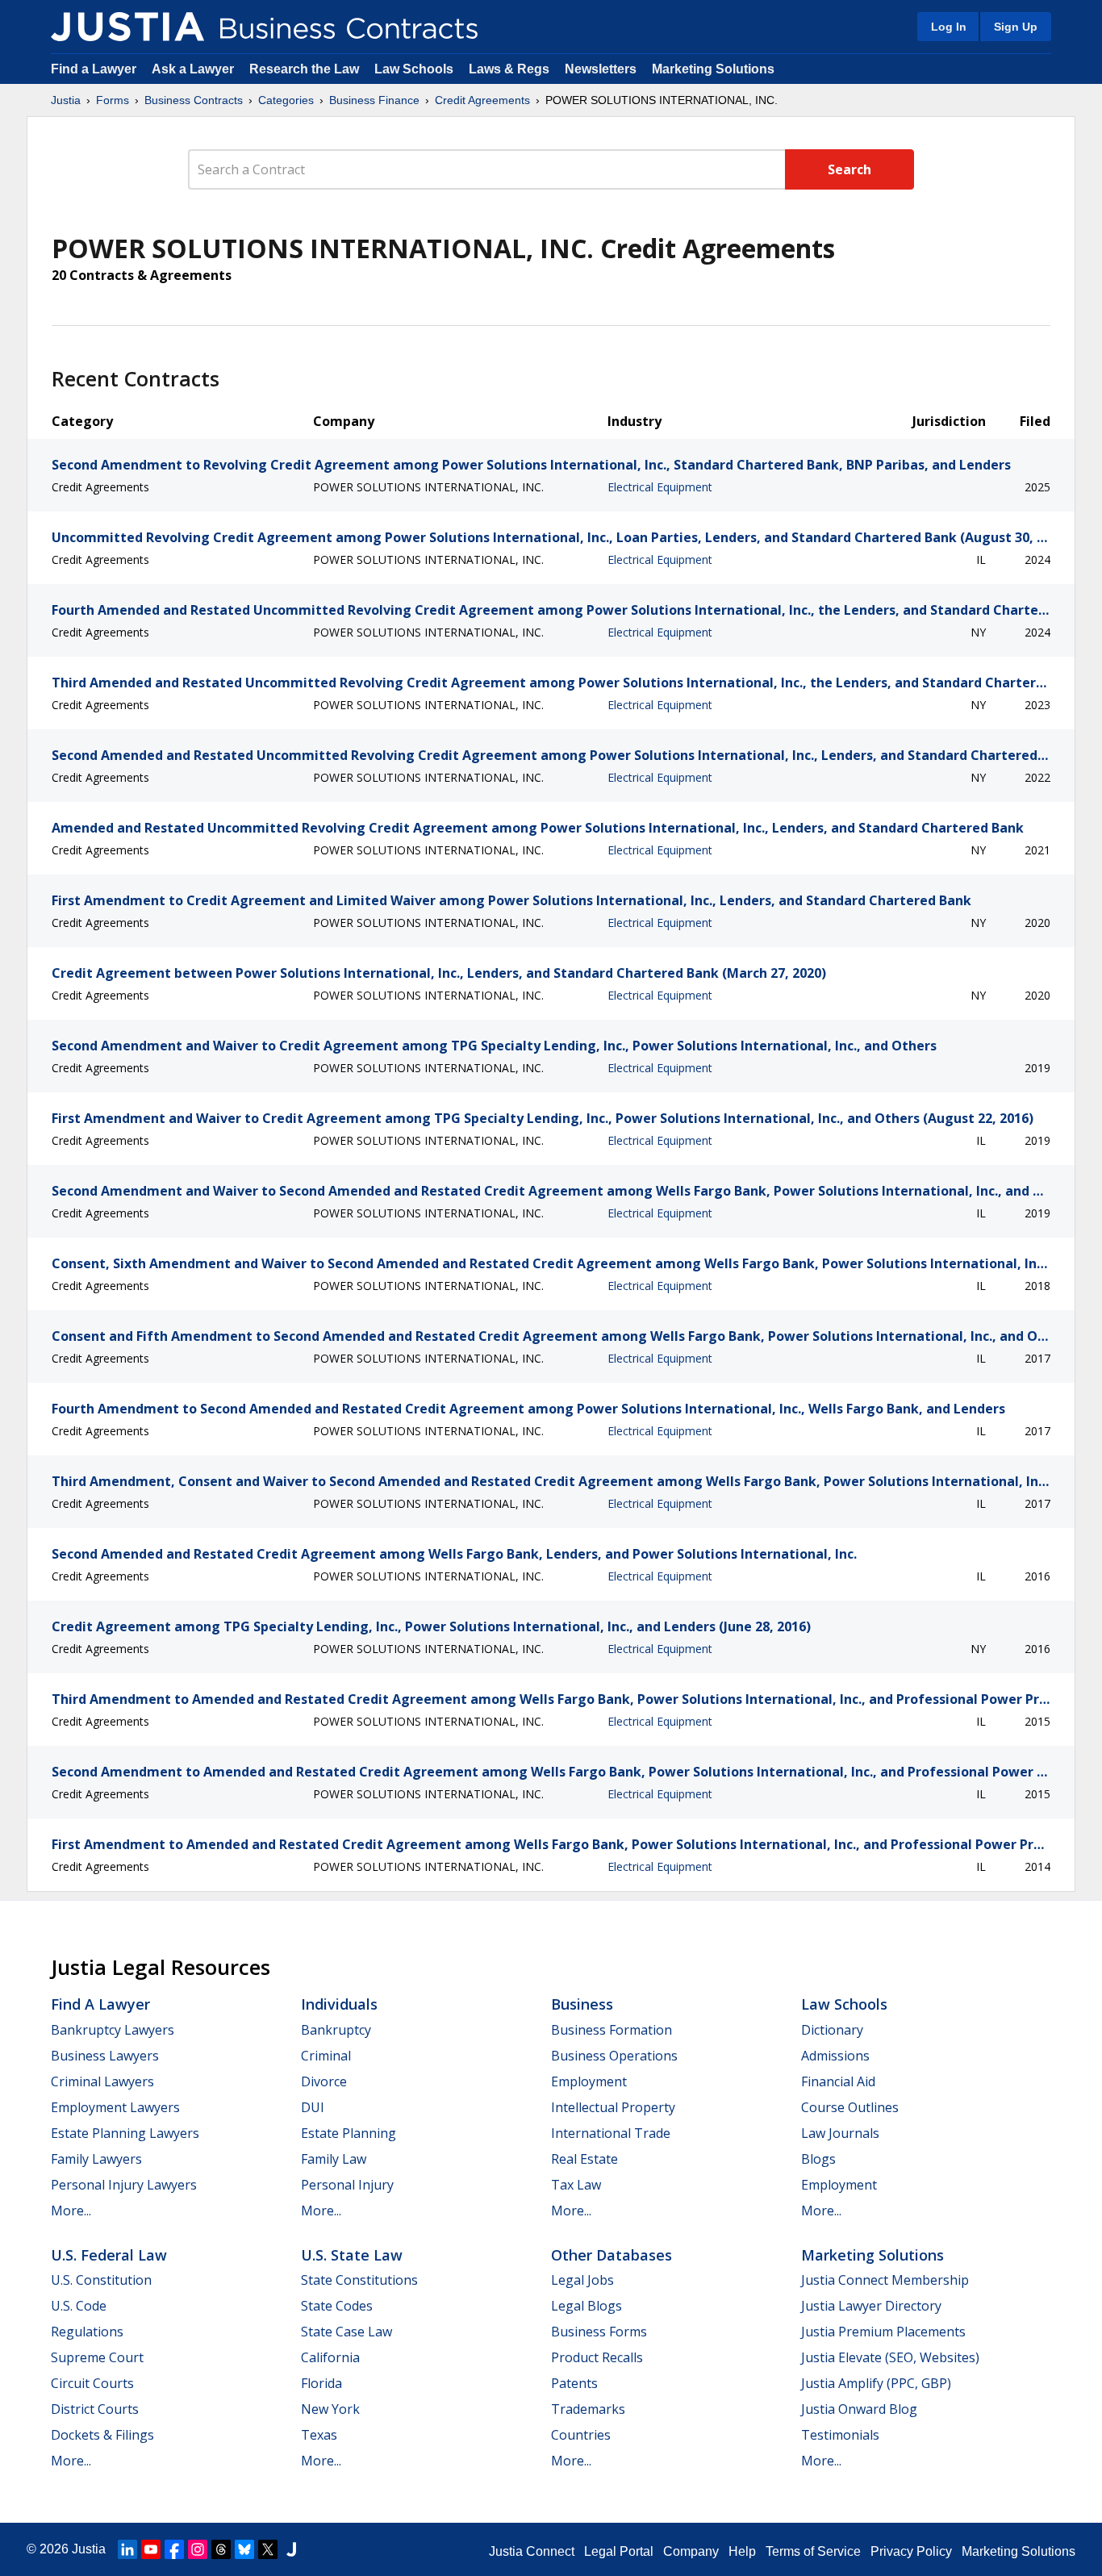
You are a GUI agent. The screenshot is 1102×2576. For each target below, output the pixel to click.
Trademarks (588, 2409)
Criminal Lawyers (102, 2081)
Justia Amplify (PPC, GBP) (876, 2383)
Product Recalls (597, 2357)
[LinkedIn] (127, 2549)
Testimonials (840, 2435)
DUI (313, 2107)
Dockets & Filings (102, 2435)
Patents (574, 2383)
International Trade (611, 2133)
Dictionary (832, 2030)
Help (742, 2551)
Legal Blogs (586, 2306)
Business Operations (614, 2056)
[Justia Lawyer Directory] (291, 2549)
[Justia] (127, 27)
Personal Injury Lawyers (124, 2185)
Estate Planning (349, 2133)
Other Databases (612, 2255)
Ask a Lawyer (194, 69)
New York (330, 2409)
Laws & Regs (509, 69)
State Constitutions (359, 2280)
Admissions (835, 2056)
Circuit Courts (92, 2383)
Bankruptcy (336, 2030)
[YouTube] (151, 2549)
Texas (319, 2435)
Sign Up (1016, 27)
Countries (581, 2435)
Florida (321, 2383)
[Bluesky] (244, 2549)
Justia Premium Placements (883, 2332)
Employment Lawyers (115, 2107)
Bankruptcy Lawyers (113, 2030)
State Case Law (346, 2332)
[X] (268, 2549)
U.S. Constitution (101, 2280)
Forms (113, 100)
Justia (66, 100)
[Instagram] (198, 2549)
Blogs (818, 2159)
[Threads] (221, 2549)
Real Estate (584, 2159)
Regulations (87, 2332)
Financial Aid (838, 2081)
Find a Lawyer (94, 69)
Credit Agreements (482, 100)
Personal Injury (347, 2185)
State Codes (337, 2306)
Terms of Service (813, 2551)
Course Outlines (850, 2107)
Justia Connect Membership (885, 2280)
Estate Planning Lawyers (125, 2133)
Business (582, 2004)
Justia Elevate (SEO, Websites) (890, 2357)
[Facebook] (174, 2549)
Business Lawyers (105, 2056)
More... (71, 2211)
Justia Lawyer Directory (871, 2306)
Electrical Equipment (660, 487)
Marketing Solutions (713, 69)
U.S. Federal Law (109, 2255)
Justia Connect (532, 2551)
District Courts (95, 2409)
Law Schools (414, 69)
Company (691, 2551)
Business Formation (612, 2030)
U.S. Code (79, 2306)
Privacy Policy (911, 2551)
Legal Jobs (582, 2280)
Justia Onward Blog (859, 2409)
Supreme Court (97, 2357)
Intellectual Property (613, 2107)
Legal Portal (619, 2551)
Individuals (339, 2004)
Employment (589, 2081)
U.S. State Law (352, 2255)
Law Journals (840, 2133)
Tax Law (576, 2185)
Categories (286, 100)
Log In (949, 27)
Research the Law (304, 69)
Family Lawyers (96, 2159)
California (330, 2357)
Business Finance (374, 100)
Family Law (334, 2159)
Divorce (324, 2081)
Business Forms (599, 2332)
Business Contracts (194, 100)
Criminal (326, 2056)
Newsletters (601, 69)
